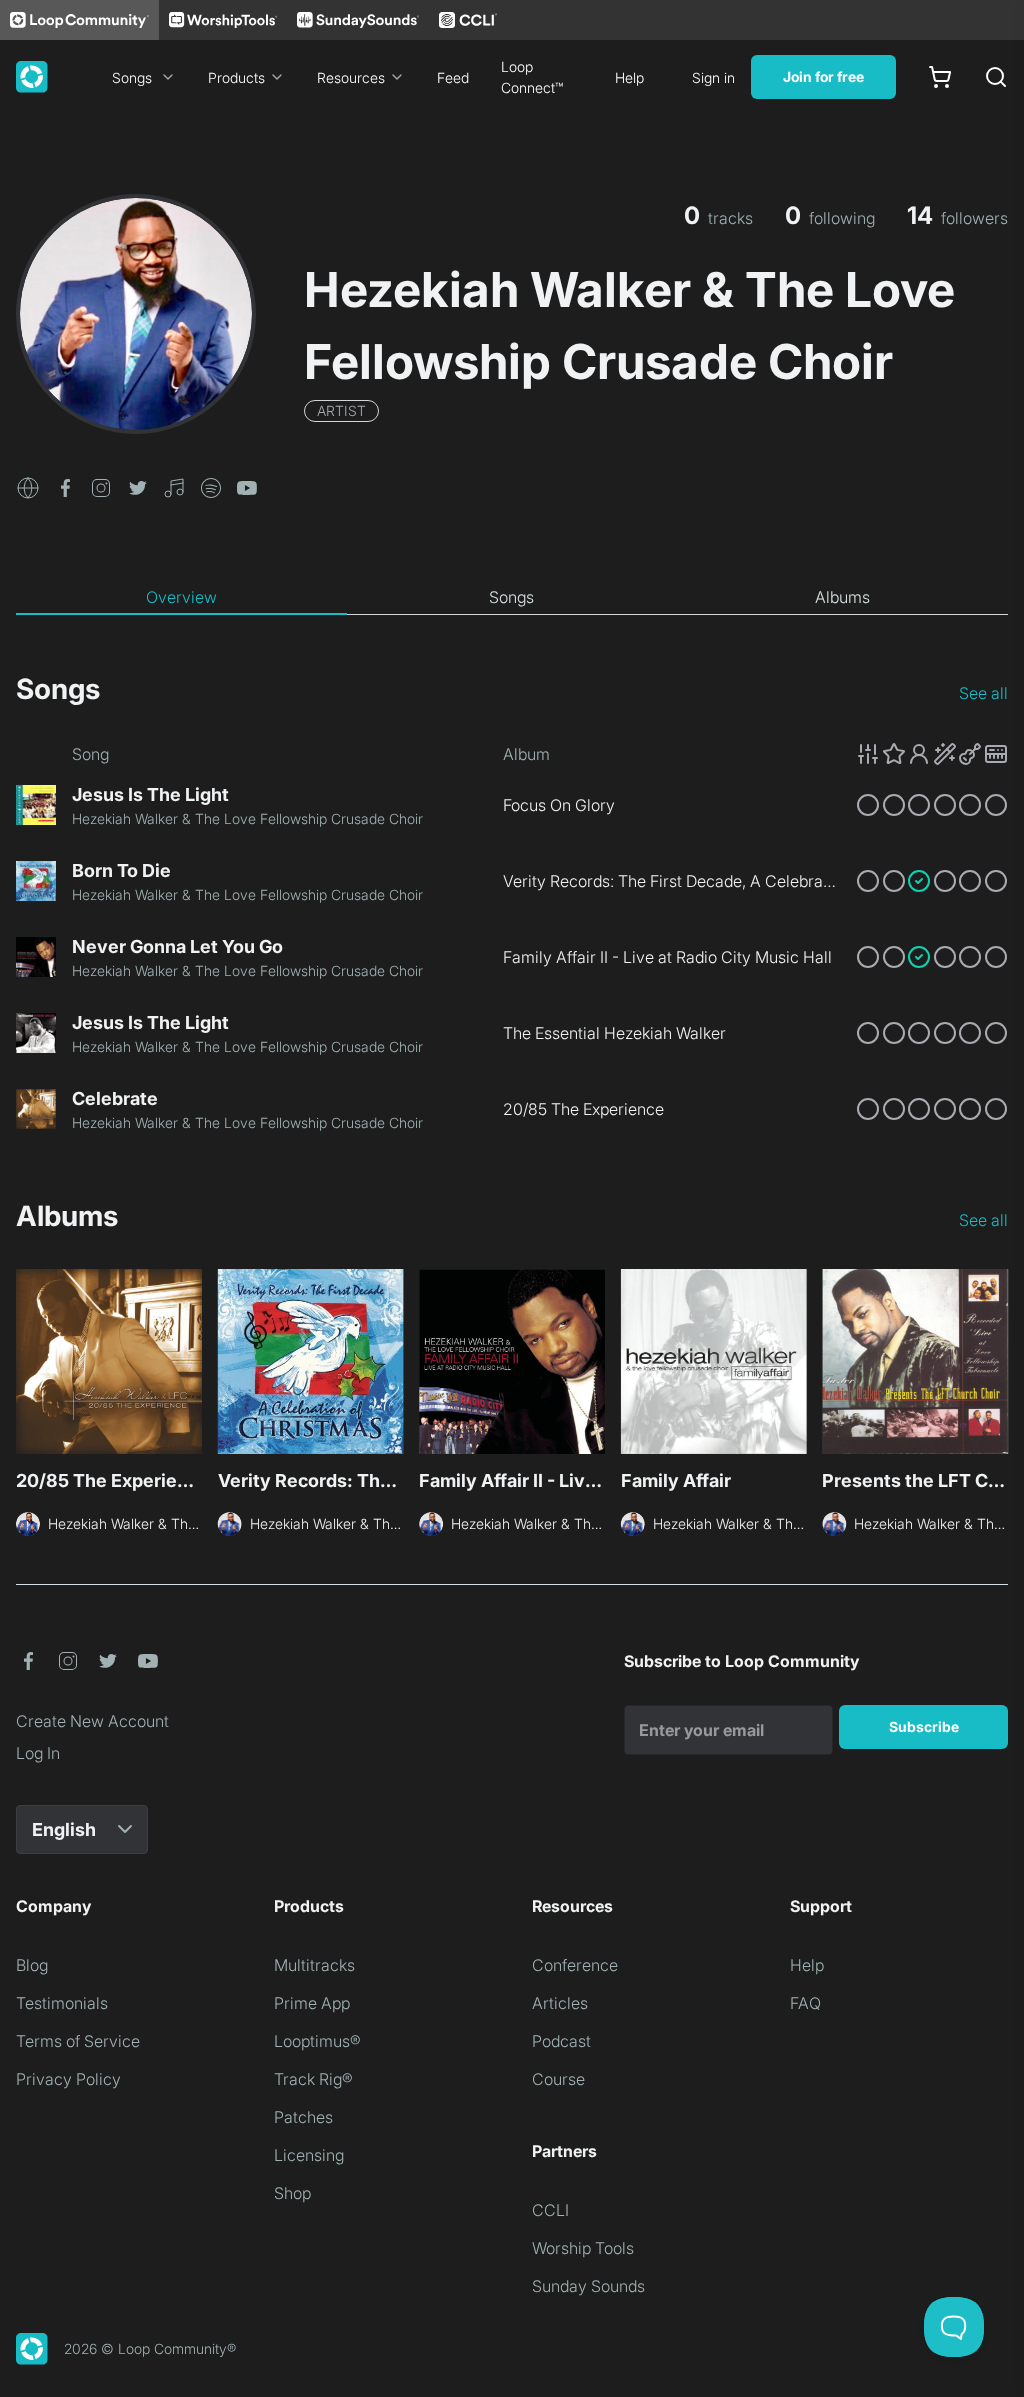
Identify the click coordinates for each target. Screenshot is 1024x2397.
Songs (132, 77)
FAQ (805, 2003)
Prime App (312, 2003)
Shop (292, 2193)
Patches (303, 2117)
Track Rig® (313, 2079)
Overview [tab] (181, 597)
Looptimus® (317, 2041)
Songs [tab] (511, 597)
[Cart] (940, 77)
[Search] (996, 77)
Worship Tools (583, 2248)
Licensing (309, 2155)
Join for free (823, 76)
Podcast (561, 2041)
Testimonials (62, 2003)
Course (558, 2079)
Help (629, 77)
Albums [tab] (842, 597)
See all (983, 693)
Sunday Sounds (588, 2286)
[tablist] (512, 598)
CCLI (550, 2210)
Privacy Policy (68, 2079)
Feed (453, 77)
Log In (38, 1753)
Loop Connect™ (532, 77)
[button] (28, 486)
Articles (560, 2003)
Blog (32, 1965)
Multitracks (314, 1965)
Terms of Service (78, 2041)
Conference (575, 1965)
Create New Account (92, 1721)
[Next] (996, 1368)
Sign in (713, 77)
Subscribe (924, 1726)
